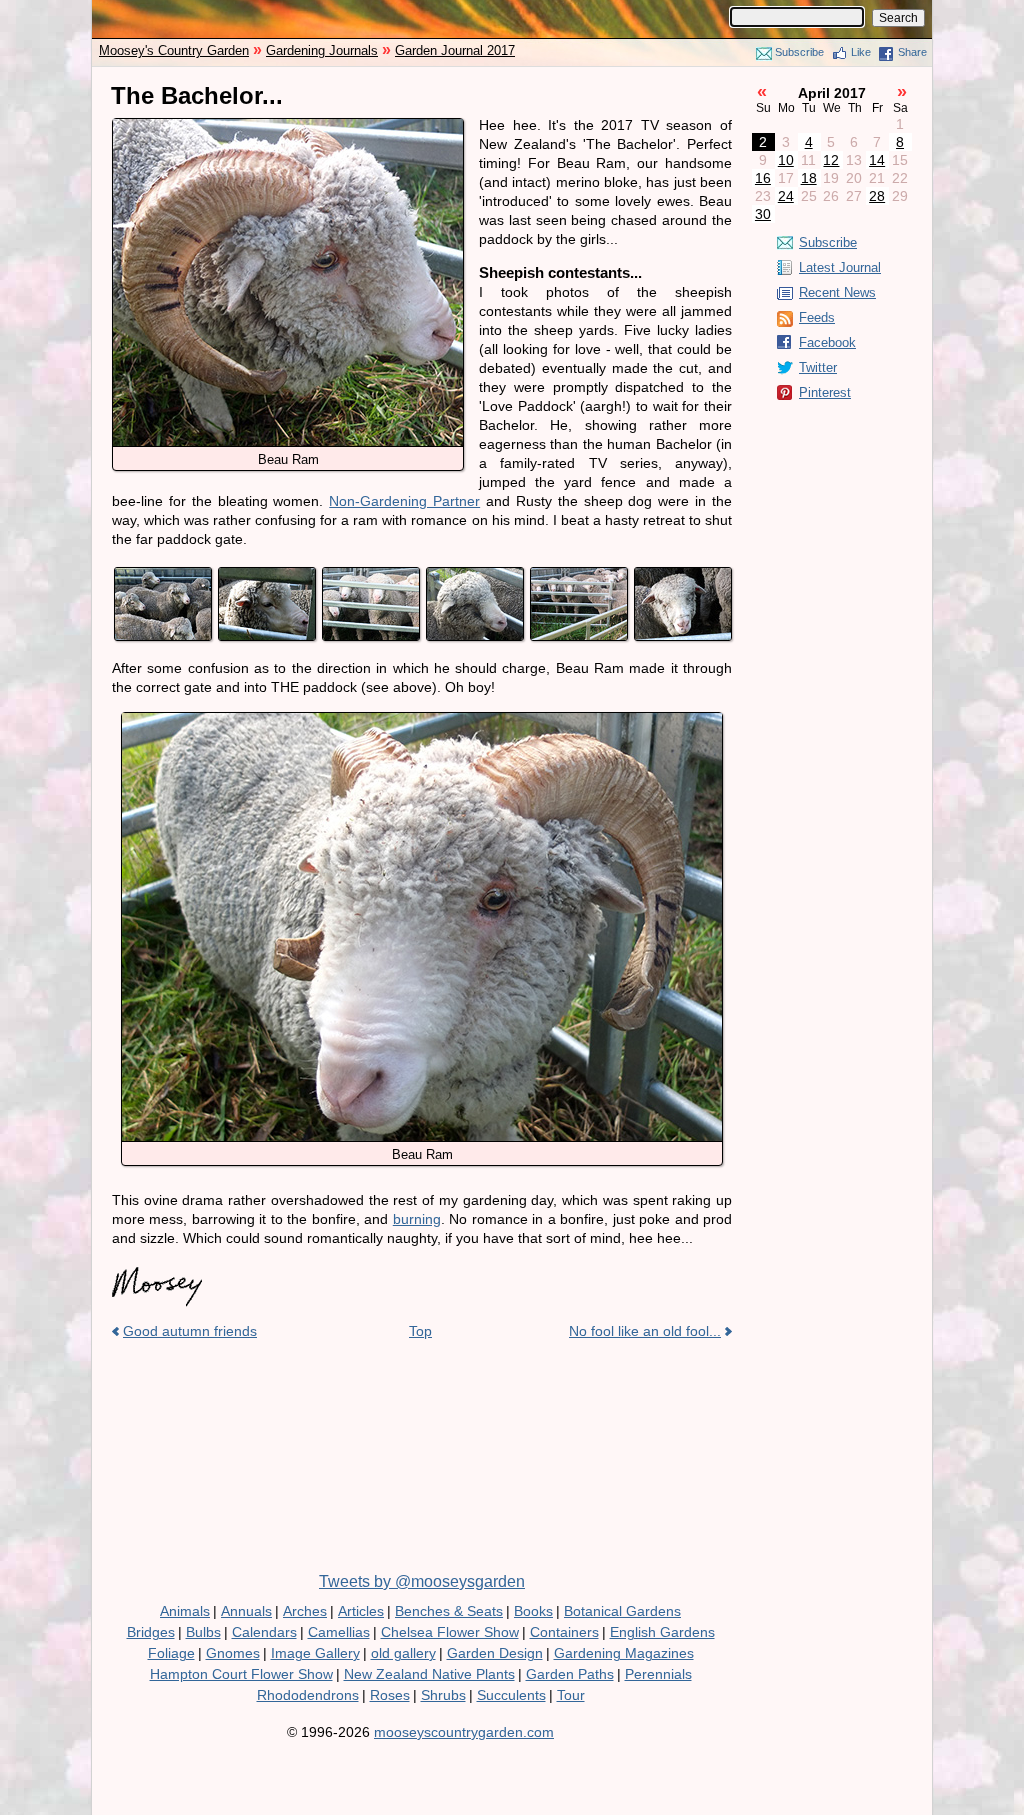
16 (763, 178)
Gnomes (233, 1653)
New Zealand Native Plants (429, 1674)
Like (861, 52)
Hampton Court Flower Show (241, 1674)
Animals (185, 1611)
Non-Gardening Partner (404, 501)
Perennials (658, 1674)
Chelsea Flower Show (450, 1632)
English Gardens (662, 1632)
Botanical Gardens (622, 1611)
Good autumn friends (190, 1331)
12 (831, 160)
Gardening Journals (322, 50)
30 (763, 214)
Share (912, 52)
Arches (305, 1611)
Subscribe (799, 52)
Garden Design (495, 1653)
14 (877, 160)
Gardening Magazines (624, 1653)
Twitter (818, 367)
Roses (390, 1695)
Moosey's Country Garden (174, 50)
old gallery (403, 1653)
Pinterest (825, 392)
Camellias (339, 1632)
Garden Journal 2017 (455, 50)
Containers (564, 1632)
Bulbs (203, 1632)
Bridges (151, 1632)
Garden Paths (570, 1674)
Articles (361, 1611)
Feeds (817, 317)
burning (417, 1219)
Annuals (246, 1611)
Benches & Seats (449, 1611)
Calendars (264, 1632)
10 (786, 160)
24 (786, 196)
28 (877, 196)
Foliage (171, 1653)
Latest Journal (840, 267)
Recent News (837, 292)
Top (420, 1331)
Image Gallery (315, 1653)
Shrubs (443, 1695)
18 (809, 178)
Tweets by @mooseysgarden (422, 1581)
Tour (571, 1695)
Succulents (511, 1695)
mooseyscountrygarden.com (464, 1732)
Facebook (827, 342)
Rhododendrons (308, 1695)
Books (533, 1611)
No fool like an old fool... (645, 1331)
